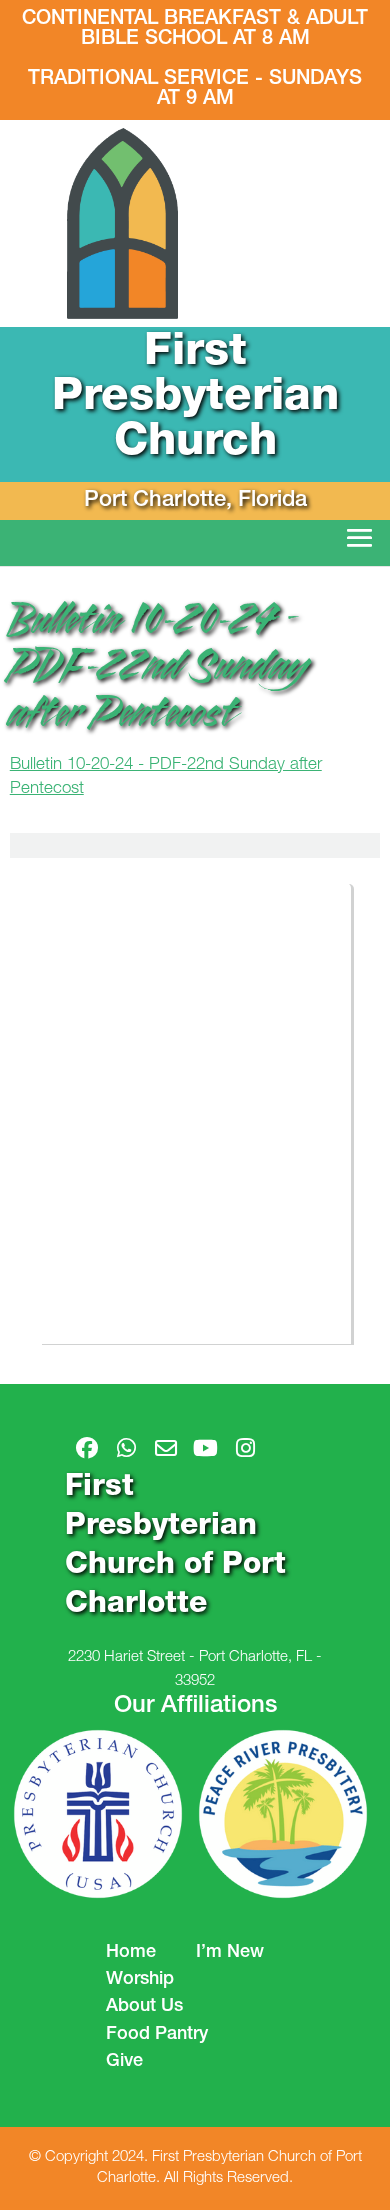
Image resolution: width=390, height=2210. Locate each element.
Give (124, 2062)
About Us (144, 2007)
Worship (140, 1980)
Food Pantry (157, 2035)
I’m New (230, 1953)
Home (131, 1953)
